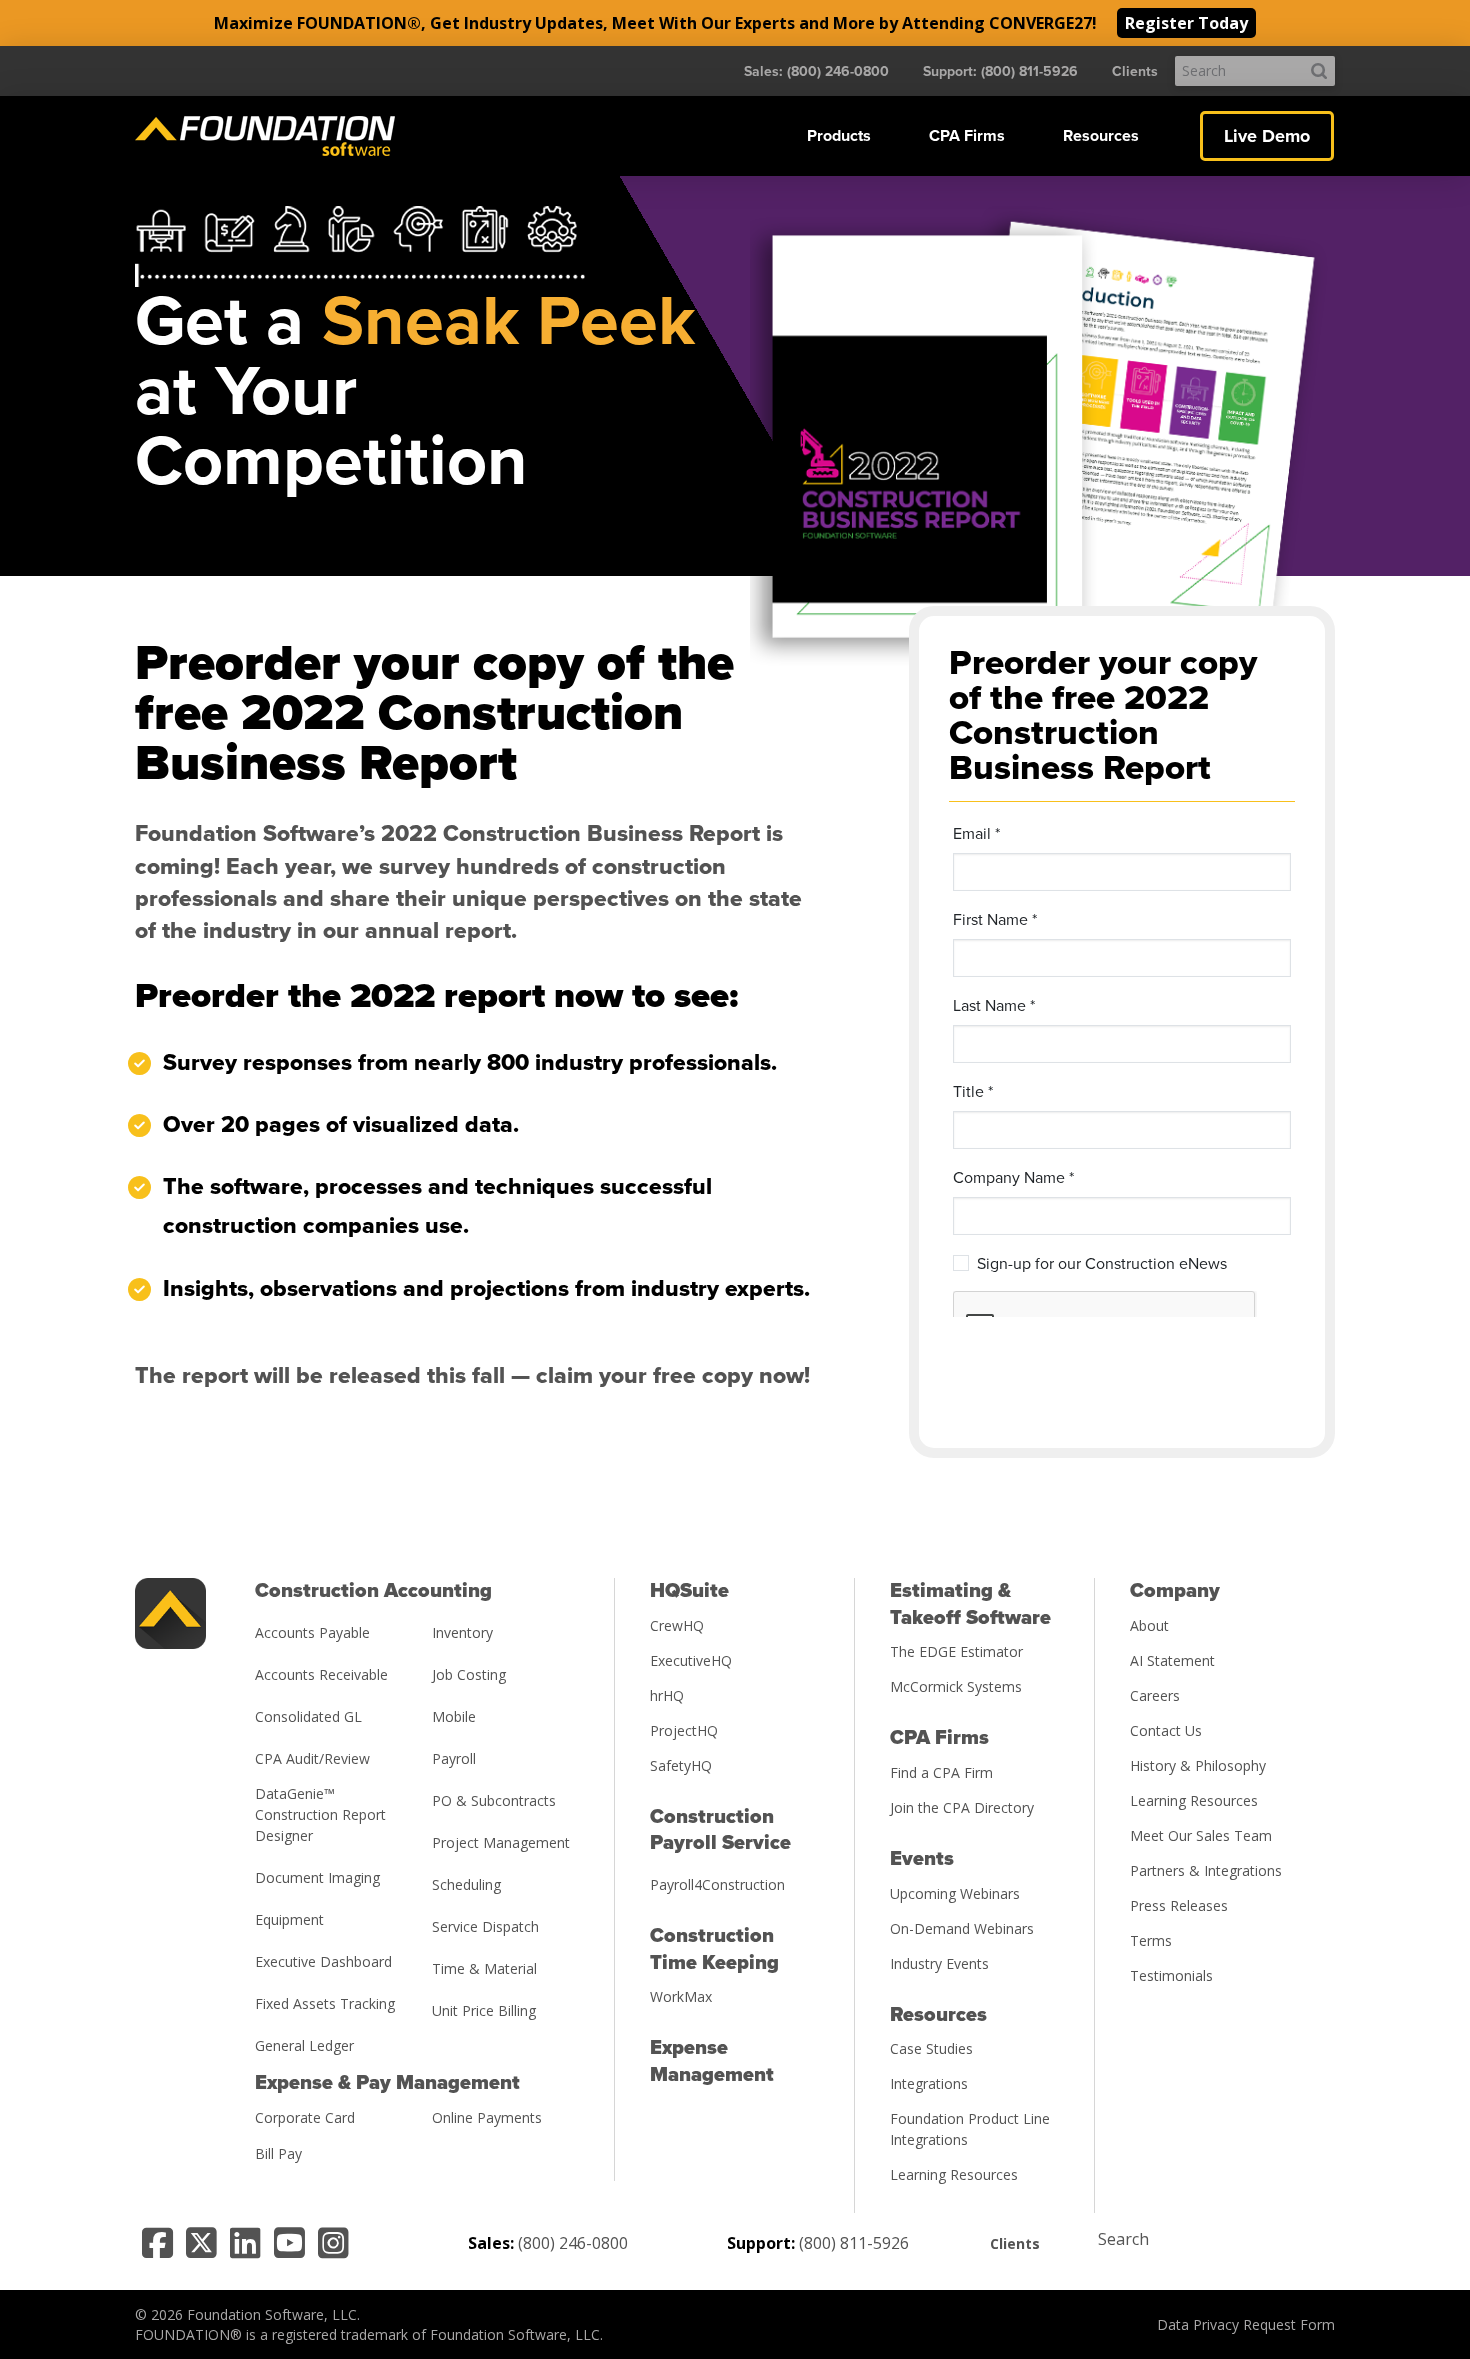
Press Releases (1179, 1905)
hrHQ (667, 1695)
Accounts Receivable (321, 1674)
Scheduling (466, 1884)
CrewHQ (677, 1625)
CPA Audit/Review (312, 1758)
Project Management (501, 1842)
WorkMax (681, 1996)
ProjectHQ (684, 1730)
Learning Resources (954, 2174)
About (1149, 1625)
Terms (1151, 1940)
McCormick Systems (956, 1686)
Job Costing (469, 1674)
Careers (1155, 1695)
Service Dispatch (485, 1926)
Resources (1101, 136)
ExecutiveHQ (691, 1660)
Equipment (289, 1919)
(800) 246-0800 (573, 2243)
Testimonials (1171, 1975)
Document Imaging (317, 1877)
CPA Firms (967, 136)
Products (839, 136)
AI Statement (1172, 1660)
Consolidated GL (308, 1716)
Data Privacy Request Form (1246, 2324)
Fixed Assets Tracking (325, 2003)
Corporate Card (305, 2117)
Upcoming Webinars (955, 1893)
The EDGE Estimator (956, 1651)
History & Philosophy (1198, 1765)
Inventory (462, 1632)
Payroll (454, 1758)
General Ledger (304, 2045)
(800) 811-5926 (854, 2243)
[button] (839, 136)
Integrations (929, 2083)
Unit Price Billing (484, 2010)
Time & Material (484, 1968)
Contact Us (1166, 1730)
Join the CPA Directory (962, 1807)
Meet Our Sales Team (1201, 1835)
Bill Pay (278, 2153)
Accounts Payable (312, 1632)
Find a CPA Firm (941, 1772)
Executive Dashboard (323, 1961)
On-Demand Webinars (962, 1928)
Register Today (1186, 23)
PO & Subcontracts (494, 1800)
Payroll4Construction (717, 1884)
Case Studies (931, 2048)
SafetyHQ (681, 1765)
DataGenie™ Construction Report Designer (320, 1814)
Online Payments (487, 2117)
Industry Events (939, 1963)
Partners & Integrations (1206, 1870)
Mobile (454, 1716)
